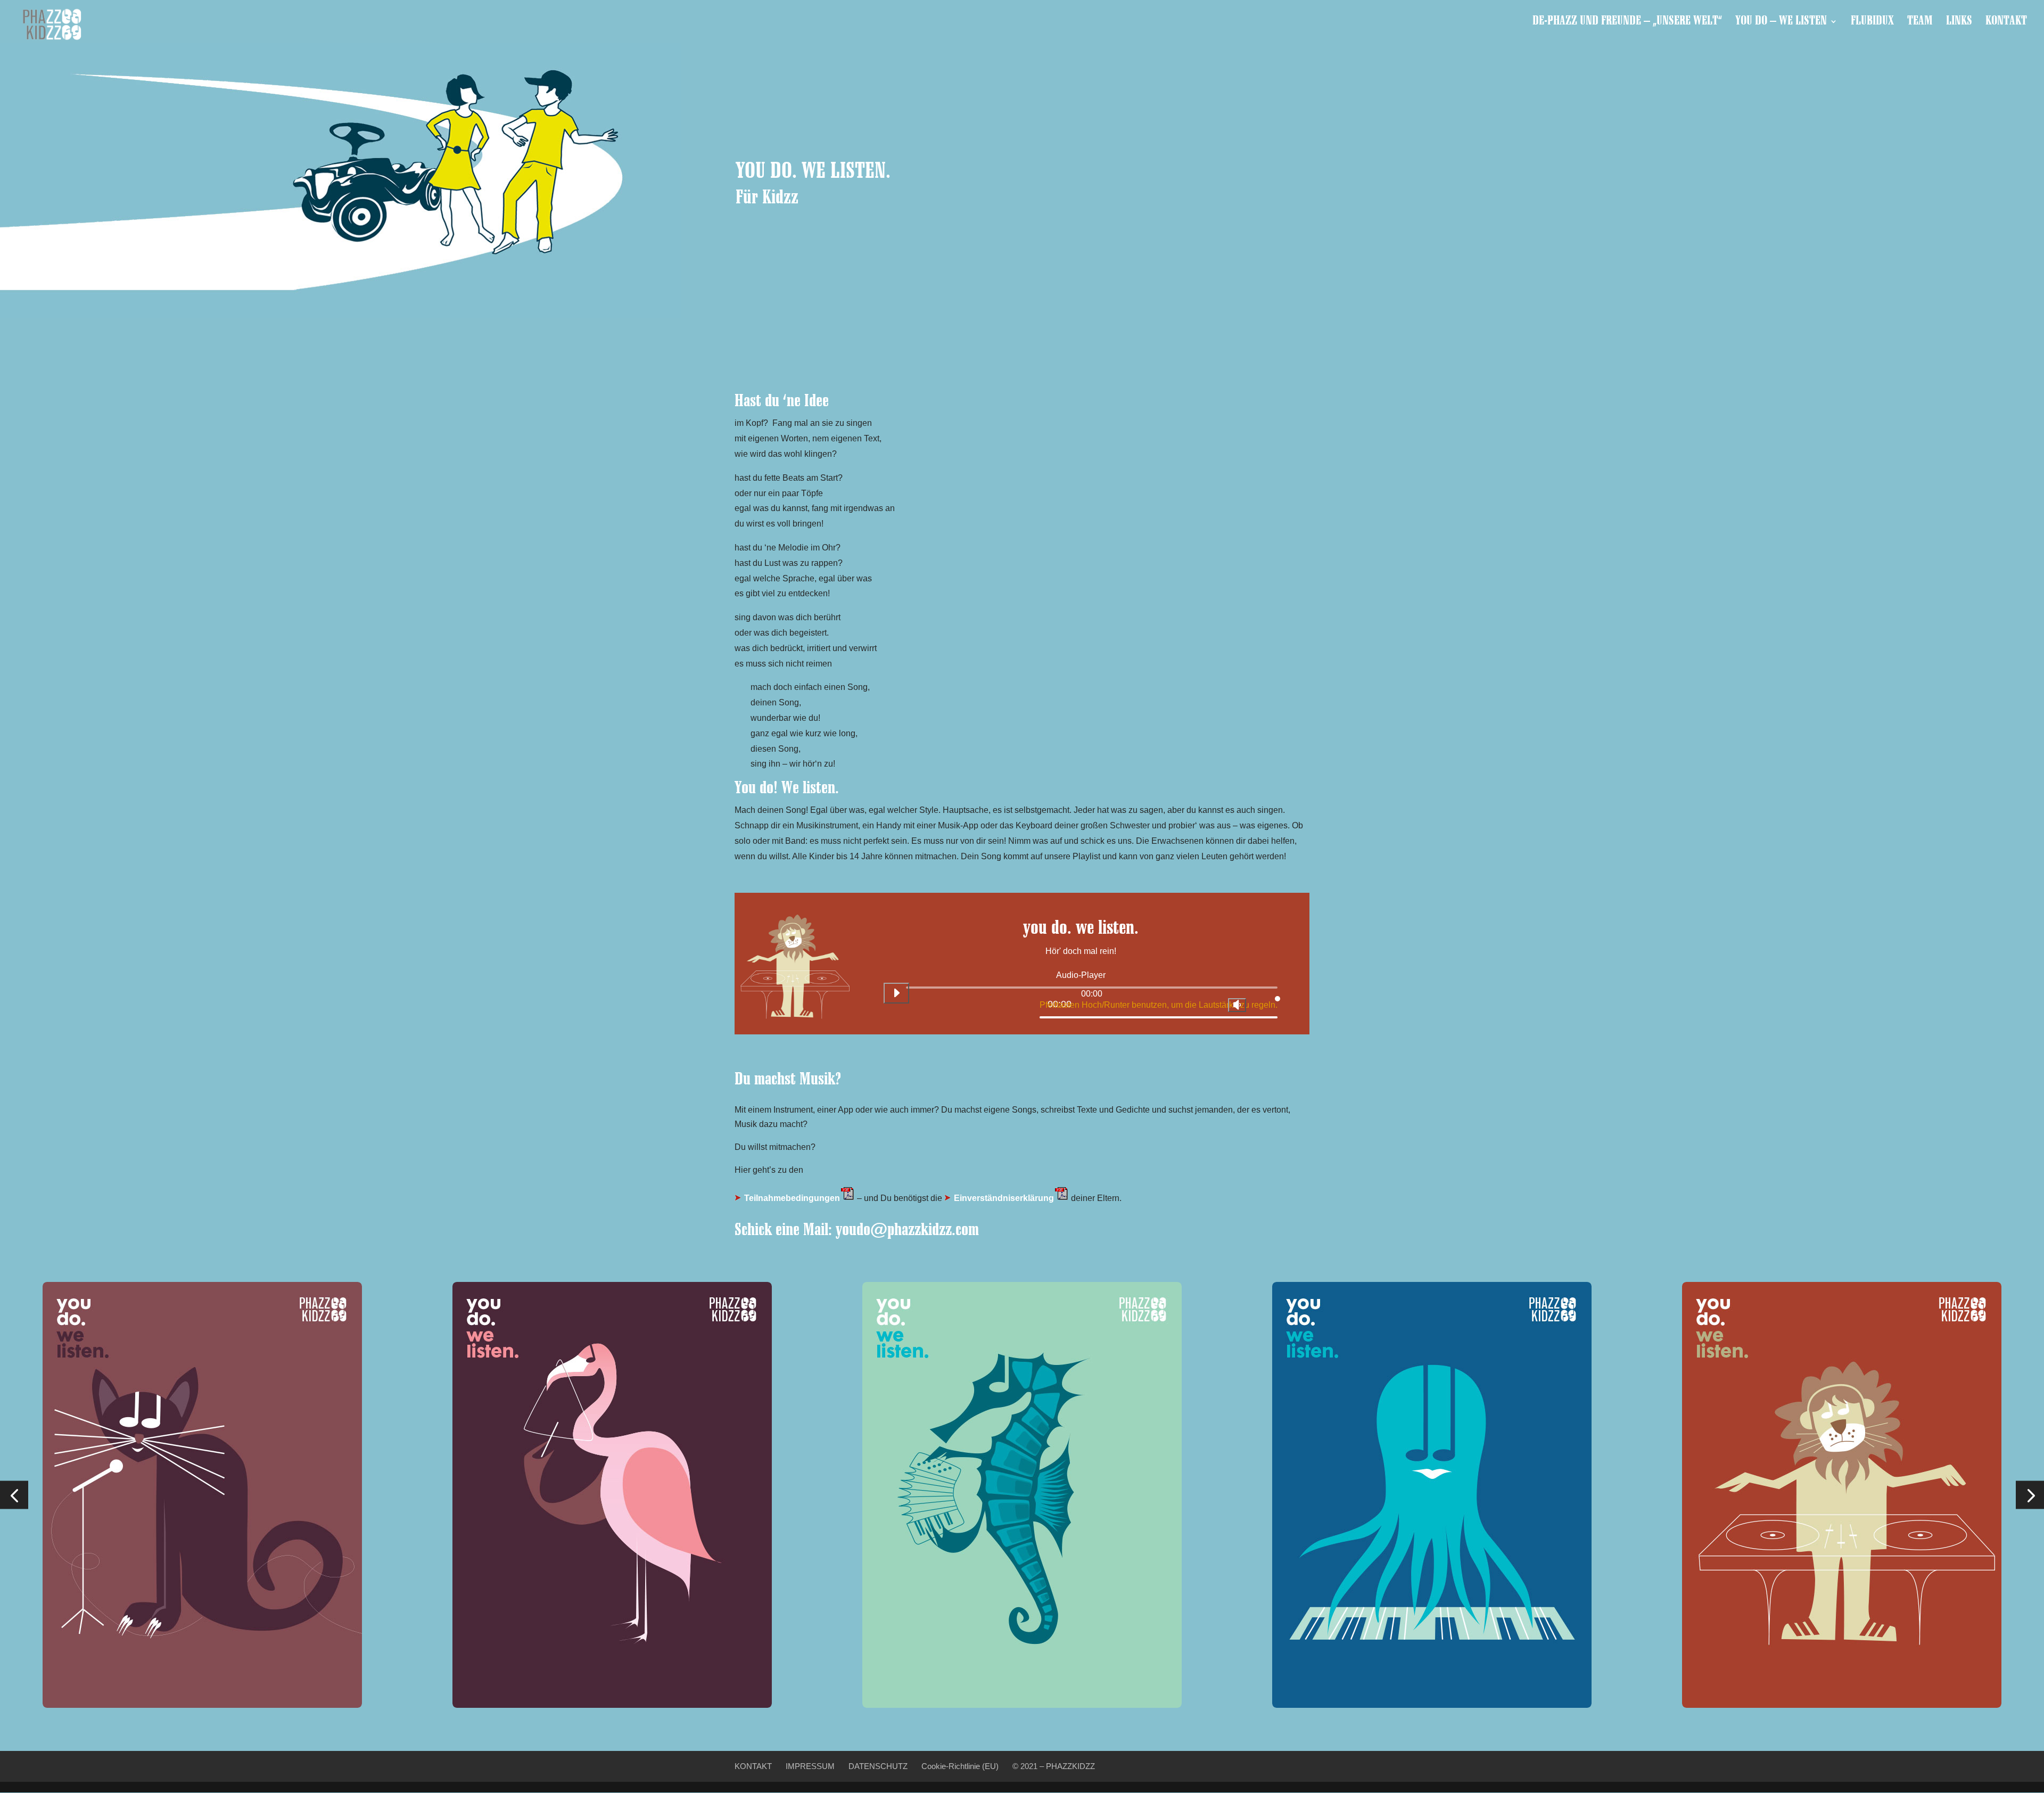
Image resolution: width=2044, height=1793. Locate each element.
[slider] (1159, 1003)
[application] (1081, 997)
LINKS (1959, 23)
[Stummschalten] (1237, 1005)
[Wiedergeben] (896, 993)
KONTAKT (2006, 23)
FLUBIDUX (1872, 23)
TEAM (1920, 23)
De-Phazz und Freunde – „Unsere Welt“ (1627, 23)
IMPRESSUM (810, 1766)
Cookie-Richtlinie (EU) (960, 1766)
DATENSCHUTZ (878, 1766)
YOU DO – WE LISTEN (1781, 23)
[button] (14, 1495)
